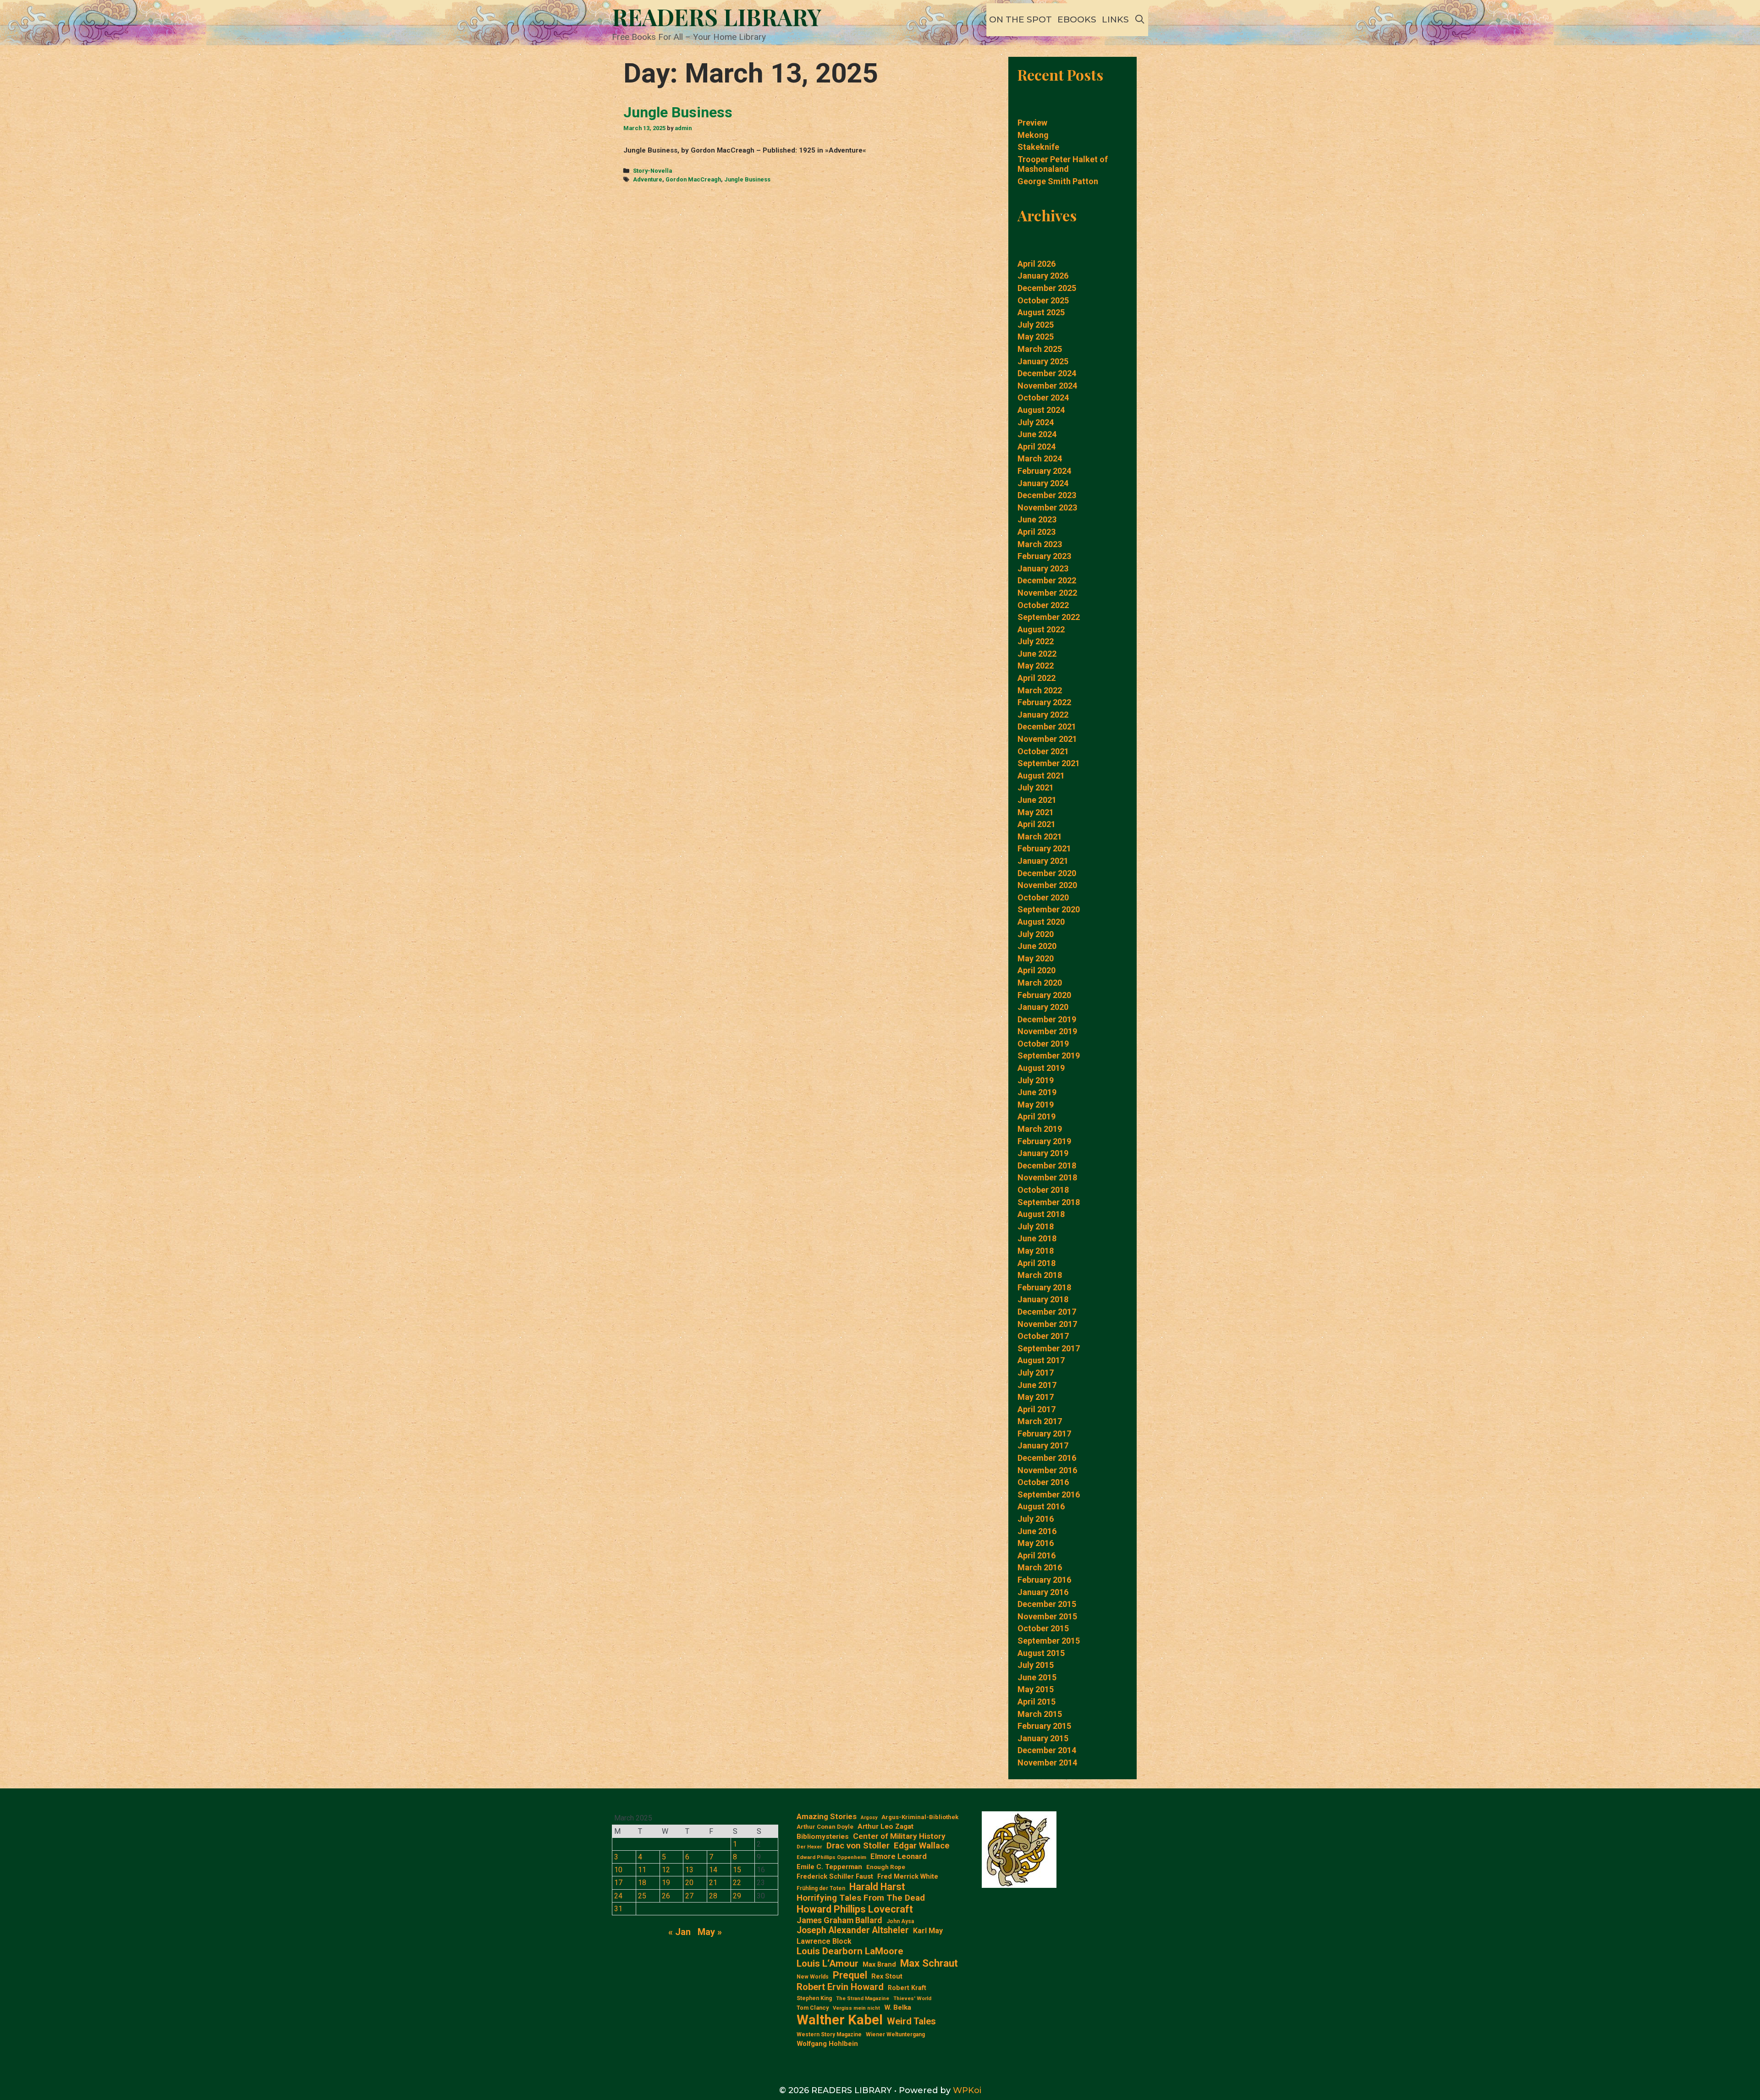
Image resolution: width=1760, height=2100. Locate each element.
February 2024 (1044, 471)
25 (642, 1896)
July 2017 (1036, 1373)
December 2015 (1047, 1604)
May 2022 (1036, 666)
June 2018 (1037, 1238)
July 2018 (1036, 1226)
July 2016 (1036, 1519)
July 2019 (1036, 1080)
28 (713, 1896)
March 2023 (1040, 544)
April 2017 (1037, 1409)
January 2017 (1043, 1445)
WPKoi (967, 2090)
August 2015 (1041, 1653)
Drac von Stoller (858, 1846)
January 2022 (1043, 715)
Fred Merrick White (908, 1877)
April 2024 (1037, 447)
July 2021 (1036, 787)
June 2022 (1037, 654)
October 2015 (1043, 1628)
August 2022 (1041, 629)
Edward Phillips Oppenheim (831, 1857)
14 (713, 1870)
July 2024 (1036, 422)
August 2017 (1041, 1360)
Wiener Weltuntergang (895, 2034)
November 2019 (1047, 1031)
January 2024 (1043, 483)
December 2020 (1047, 873)
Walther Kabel (840, 2020)
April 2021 (1037, 824)
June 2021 (1037, 800)
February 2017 (1044, 1434)
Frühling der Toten (821, 1888)
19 (666, 1883)
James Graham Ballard (839, 1920)
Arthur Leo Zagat (885, 1826)
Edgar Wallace (922, 1846)
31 (618, 1909)
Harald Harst (877, 1887)
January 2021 (1043, 861)
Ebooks (1077, 19)
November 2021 (1047, 739)
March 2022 (1040, 690)
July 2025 (1036, 325)
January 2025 (1043, 361)
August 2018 (1041, 1214)
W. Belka (898, 2008)
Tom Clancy (813, 2008)
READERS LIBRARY (717, 17)
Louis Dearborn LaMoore (850, 1951)
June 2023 (1037, 519)
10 (618, 1870)
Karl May (928, 1931)
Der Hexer (809, 1847)
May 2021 (1036, 812)
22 (737, 1883)
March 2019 (1040, 1129)
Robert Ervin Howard (840, 1987)
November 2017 (1047, 1324)
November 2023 (1047, 507)
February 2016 (1044, 1580)
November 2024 (1047, 386)
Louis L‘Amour (828, 1963)
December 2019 (1047, 1019)
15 (737, 1870)
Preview (1032, 123)
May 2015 (1036, 1689)
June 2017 (1037, 1385)
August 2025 (1041, 312)
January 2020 (1043, 1007)
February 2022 (1044, 702)
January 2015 (1043, 1738)
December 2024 (1047, 373)
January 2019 (1043, 1153)
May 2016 (1036, 1543)
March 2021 (1040, 836)
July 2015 (1036, 1665)
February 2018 (1044, 1287)
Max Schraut (929, 1963)
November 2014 (1047, 1763)
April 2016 (1037, 1555)
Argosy (869, 1818)
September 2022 (1049, 617)
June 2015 (1037, 1677)
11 (642, 1870)
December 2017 (1047, 1312)
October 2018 (1043, 1190)
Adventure (648, 179)
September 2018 (1049, 1202)
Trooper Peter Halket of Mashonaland (1063, 164)
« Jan (679, 1932)
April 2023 (1037, 532)
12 (666, 1870)
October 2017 (1043, 1336)
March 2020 (1040, 983)
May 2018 (1036, 1251)
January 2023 (1043, 568)
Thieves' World (912, 1999)
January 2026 (1043, 276)
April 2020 (1037, 970)
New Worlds (813, 1977)
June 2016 (1037, 1531)
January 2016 (1043, 1592)
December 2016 (1047, 1458)
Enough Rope (886, 1867)
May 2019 (1036, 1105)
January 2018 (1043, 1299)
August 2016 (1041, 1506)
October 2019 (1043, 1044)
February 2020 (1044, 995)
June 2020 (1037, 946)
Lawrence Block (824, 1941)
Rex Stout (887, 1977)
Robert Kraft (907, 1988)
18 (642, 1883)
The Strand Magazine (863, 1999)
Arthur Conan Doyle (825, 1827)
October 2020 (1043, 897)
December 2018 (1047, 1165)
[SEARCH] (1140, 20)
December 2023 (1047, 495)
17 (618, 1883)
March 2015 (1040, 1714)
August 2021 (1041, 776)
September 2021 (1049, 763)
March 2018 (1040, 1275)
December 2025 (1047, 288)
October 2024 (1043, 398)
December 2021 (1047, 727)
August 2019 (1041, 1068)
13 (689, 1870)
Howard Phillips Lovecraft (855, 1909)
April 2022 (1037, 678)
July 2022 (1036, 641)
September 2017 (1049, 1348)
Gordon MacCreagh (693, 179)
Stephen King (814, 1998)
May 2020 (1036, 958)
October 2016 (1043, 1482)
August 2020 (1041, 922)
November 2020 (1047, 885)
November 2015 (1047, 1616)
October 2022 (1043, 605)
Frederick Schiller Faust (835, 1877)
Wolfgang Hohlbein (827, 2044)
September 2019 (1049, 1055)
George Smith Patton (1058, 181)
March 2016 (1040, 1567)
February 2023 (1044, 556)
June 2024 (1037, 434)
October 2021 (1043, 751)
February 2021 (1044, 848)
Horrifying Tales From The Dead (861, 1898)
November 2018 (1047, 1177)
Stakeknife (1038, 147)
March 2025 (1040, 349)
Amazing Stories (827, 1816)
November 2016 (1047, 1470)
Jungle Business (678, 112)
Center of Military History (899, 1836)
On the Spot (1020, 19)
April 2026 (1037, 264)
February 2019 (1044, 1141)
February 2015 (1044, 1726)
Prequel (850, 1975)
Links (1115, 19)
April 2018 (1037, 1263)
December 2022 (1047, 580)
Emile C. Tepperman (829, 1867)
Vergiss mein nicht (856, 2008)
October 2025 (1043, 300)
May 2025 (1036, 337)
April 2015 (1037, 1702)
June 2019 (1037, 1092)
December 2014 (1047, 1750)
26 (666, 1896)
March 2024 (1040, 458)
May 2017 (1036, 1397)
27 (689, 1896)
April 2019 (1037, 1116)
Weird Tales (911, 2021)
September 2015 (1049, 1641)
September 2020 (1049, 909)
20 (689, 1883)
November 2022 (1047, 593)
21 (713, 1883)
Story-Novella (652, 171)
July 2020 (1036, 934)
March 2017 (1040, 1421)
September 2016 (1049, 1494)
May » (710, 1932)
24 (618, 1896)
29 (737, 1896)
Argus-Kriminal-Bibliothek (920, 1817)
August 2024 (1041, 410)
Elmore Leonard (899, 1856)
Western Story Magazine (829, 2034)
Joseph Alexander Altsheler (853, 1930)
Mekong (1033, 135)
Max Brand (879, 1965)
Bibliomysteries (823, 1837)
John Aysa (900, 1921)
